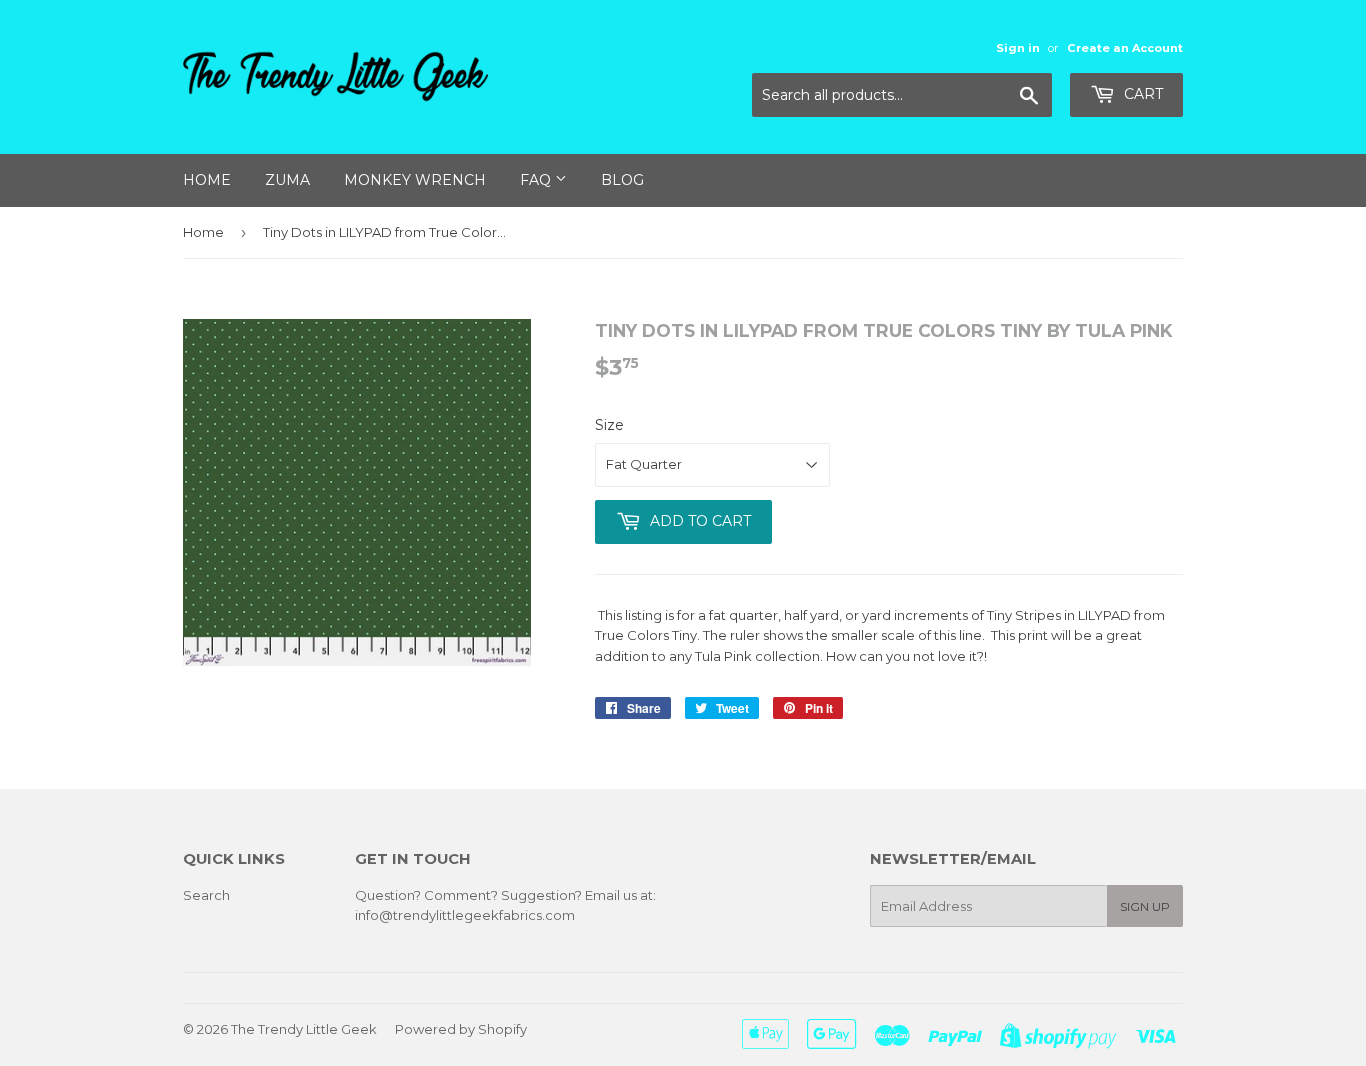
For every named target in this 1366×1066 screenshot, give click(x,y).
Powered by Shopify (461, 1029)
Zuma (287, 180)
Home (207, 180)
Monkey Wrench (415, 180)
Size (609, 425)
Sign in (1018, 48)
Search (206, 895)
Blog (622, 180)
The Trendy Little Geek (304, 1029)
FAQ (537, 180)
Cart (1141, 94)
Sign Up (1145, 906)
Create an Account (1125, 48)
